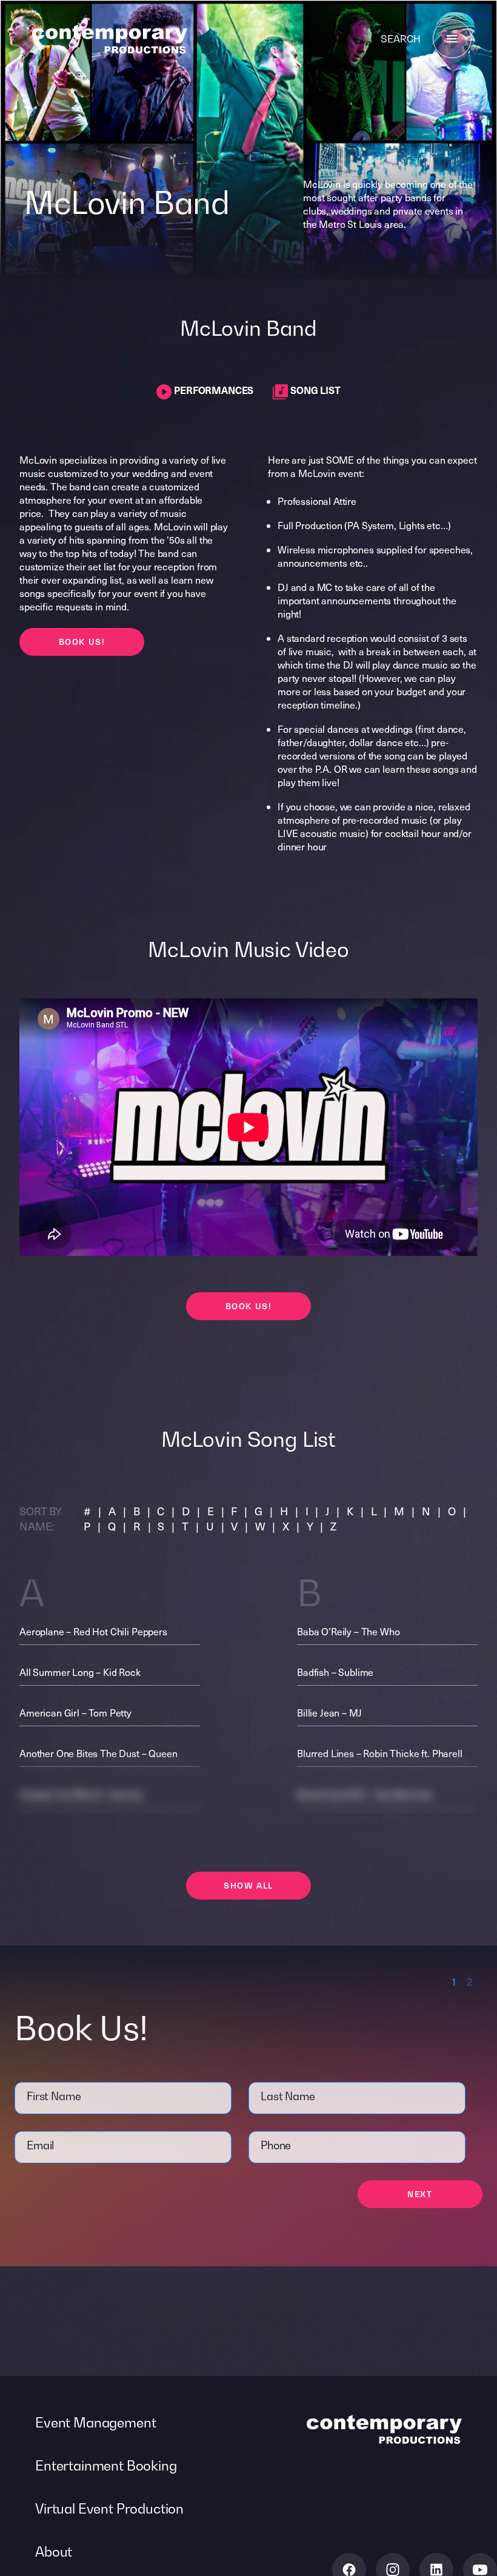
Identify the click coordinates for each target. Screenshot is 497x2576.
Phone (276, 2145)
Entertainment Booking (106, 2466)
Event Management (95, 2423)
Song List (314, 390)
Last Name (288, 2096)
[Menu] (452, 39)
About (54, 2552)
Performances (212, 390)
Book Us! (82, 642)
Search (401, 39)
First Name (54, 2096)
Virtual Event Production (109, 2509)
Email (40, 2145)
